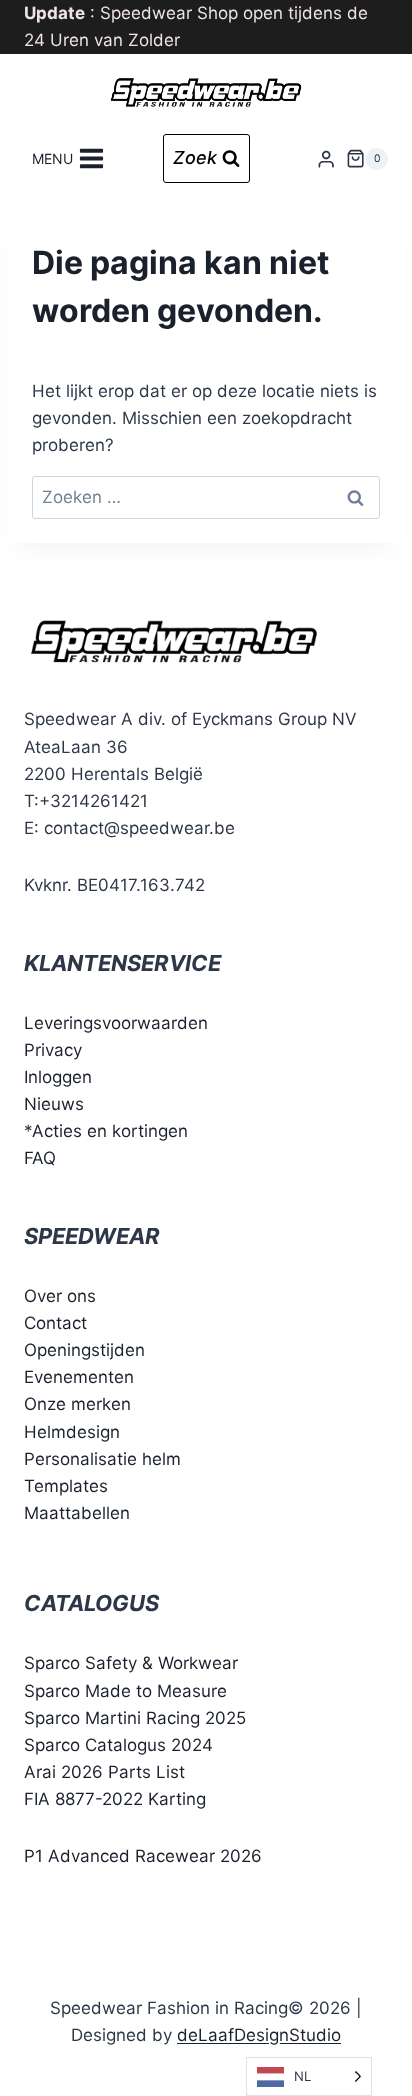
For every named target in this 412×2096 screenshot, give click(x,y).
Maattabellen (77, 1513)
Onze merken (77, 1404)
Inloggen (58, 1077)
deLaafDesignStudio (259, 2035)
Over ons (60, 1296)
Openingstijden (84, 1350)
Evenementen (79, 1377)
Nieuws (54, 1104)
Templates (66, 1486)
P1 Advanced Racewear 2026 (143, 1856)
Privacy (53, 1050)
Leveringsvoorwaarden (116, 1023)
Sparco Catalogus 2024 (118, 1745)
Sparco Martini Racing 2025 (135, 1718)
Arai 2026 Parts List (104, 1772)
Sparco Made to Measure (125, 1691)
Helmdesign (72, 1432)
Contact (55, 1323)
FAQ (40, 1158)
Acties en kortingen (110, 1131)
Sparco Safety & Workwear (131, 1663)
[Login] (326, 158)
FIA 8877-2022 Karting (115, 1799)
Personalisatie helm (102, 1459)
